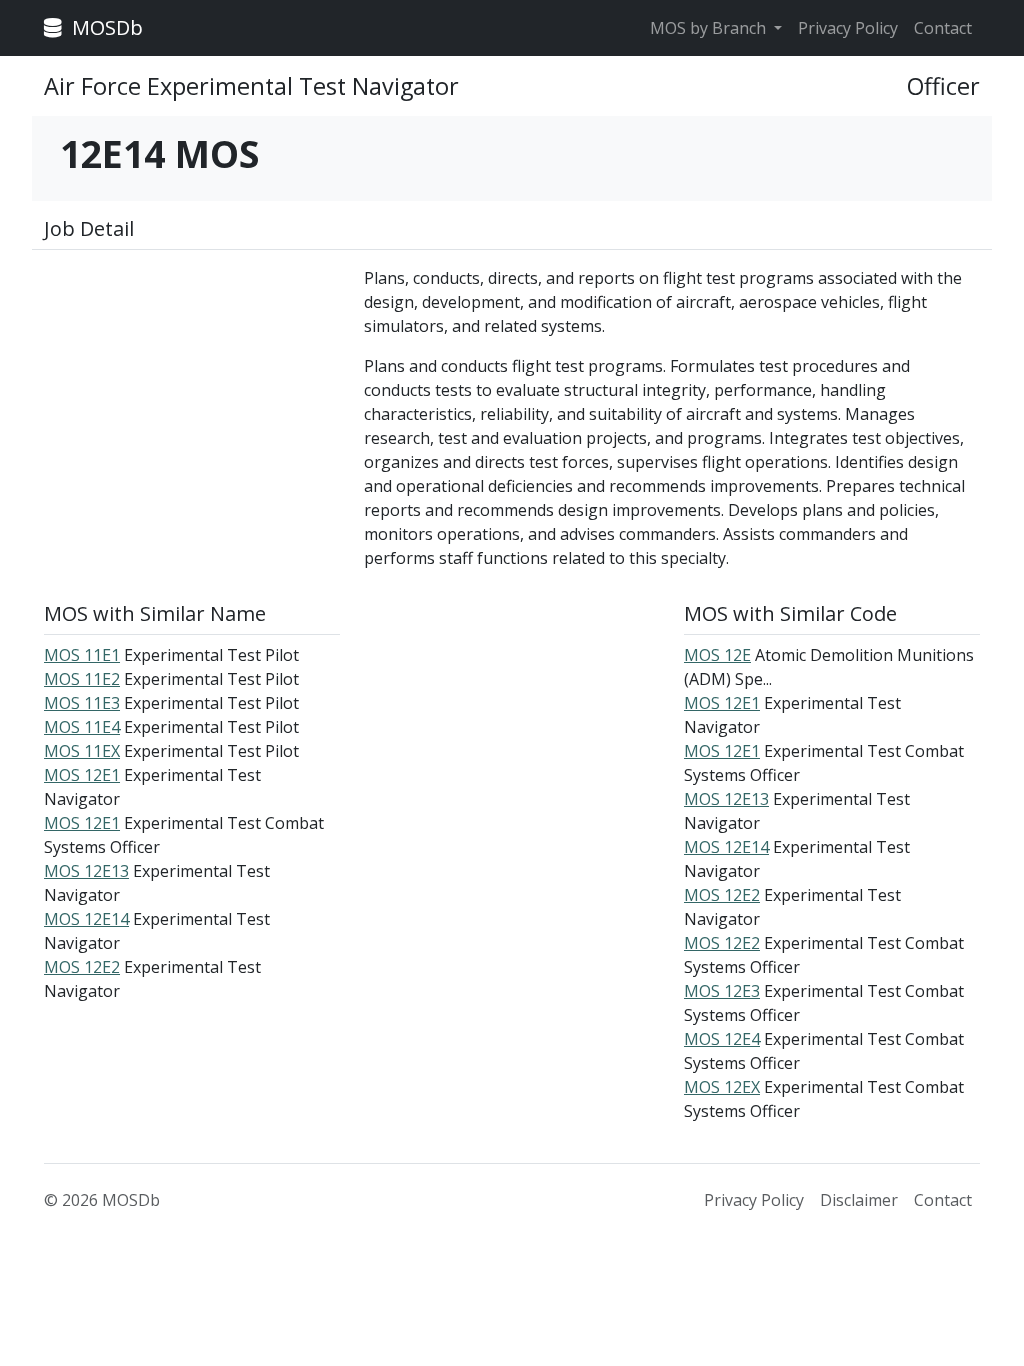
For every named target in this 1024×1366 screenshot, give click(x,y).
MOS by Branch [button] (710, 28)
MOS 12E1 (82, 775)
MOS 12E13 (86, 871)
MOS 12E (717, 655)
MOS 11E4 (82, 727)
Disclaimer (859, 1200)
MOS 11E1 (82, 655)
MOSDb (105, 27)
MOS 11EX (82, 751)
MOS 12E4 (722, 1039)
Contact (943, 28)
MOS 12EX (722, 1087)
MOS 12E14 (86, 919)
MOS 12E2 (82, 967)
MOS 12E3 (722, 991)
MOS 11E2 (82, 679)
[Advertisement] (192, 391)
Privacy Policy (848, 28)
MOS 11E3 (82, 703)
